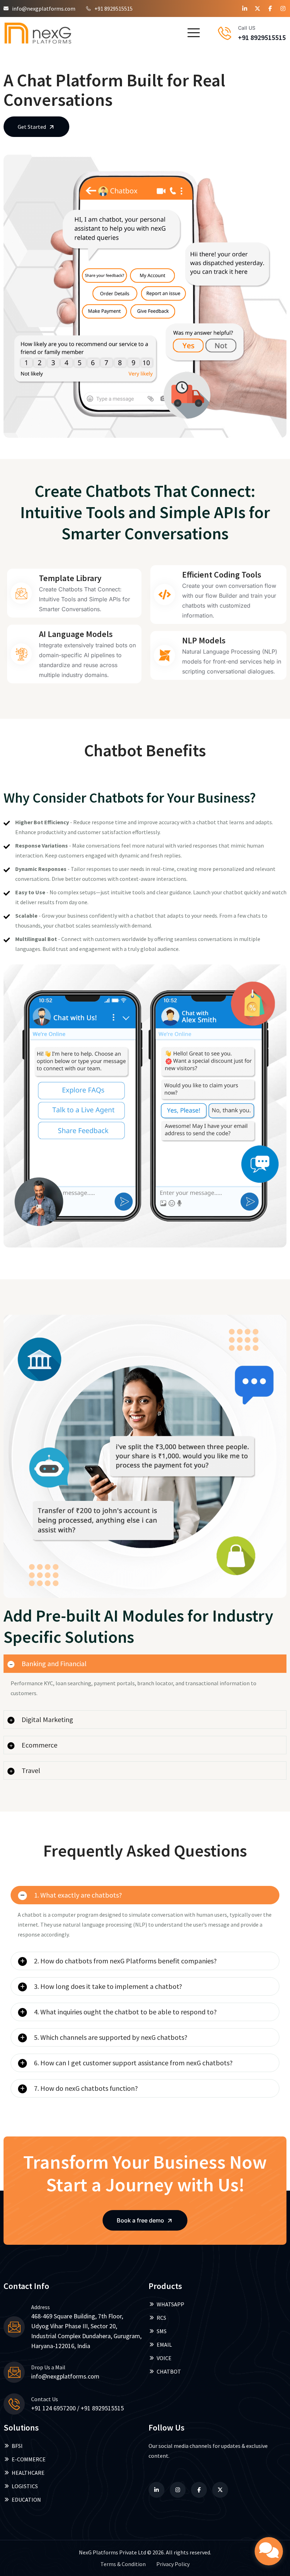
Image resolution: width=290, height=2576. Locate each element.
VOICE (164, 2358)
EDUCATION (26, 2500)
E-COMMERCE (29, 2459)
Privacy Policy (173, 2564)
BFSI (17, 2446)
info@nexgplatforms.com (44, 8)
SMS (162, 2331)
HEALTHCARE (28, 2473)
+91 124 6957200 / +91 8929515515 (77, 2408)
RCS (161, 2318)
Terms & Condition (123, 2564)
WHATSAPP (170, 2304)
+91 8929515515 (114, 8)
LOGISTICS (25, 2486)
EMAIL (164, 2345)
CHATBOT (169, 2371)
